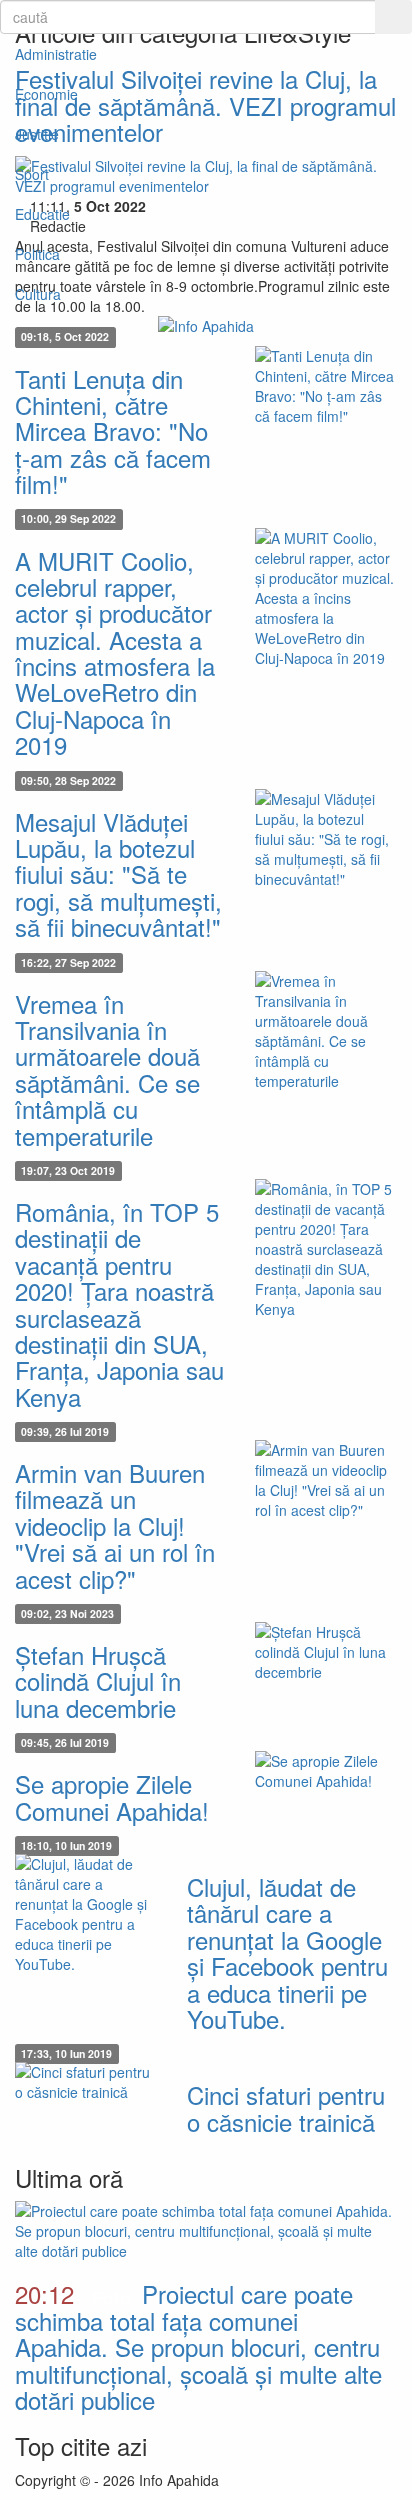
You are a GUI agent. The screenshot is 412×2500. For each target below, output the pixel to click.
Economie (46, 94)
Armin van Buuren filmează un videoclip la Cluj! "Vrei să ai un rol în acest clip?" (115, 1525)
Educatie (42, 214)
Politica (37, 254)
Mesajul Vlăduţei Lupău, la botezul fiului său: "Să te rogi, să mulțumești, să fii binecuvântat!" (118, 874)
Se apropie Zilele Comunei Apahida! (112, 1796)
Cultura (38, 294)
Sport (32, 174)
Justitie (37, 134)
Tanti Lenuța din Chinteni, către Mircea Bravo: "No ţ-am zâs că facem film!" (113, 431)
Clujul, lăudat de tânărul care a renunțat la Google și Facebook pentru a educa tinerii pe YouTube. (287, 1952)
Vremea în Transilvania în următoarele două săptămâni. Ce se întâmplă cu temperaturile (107, 1069)
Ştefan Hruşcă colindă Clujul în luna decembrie (98, 1681)
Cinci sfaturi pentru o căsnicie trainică (286, 2107)
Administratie (56, 54)
